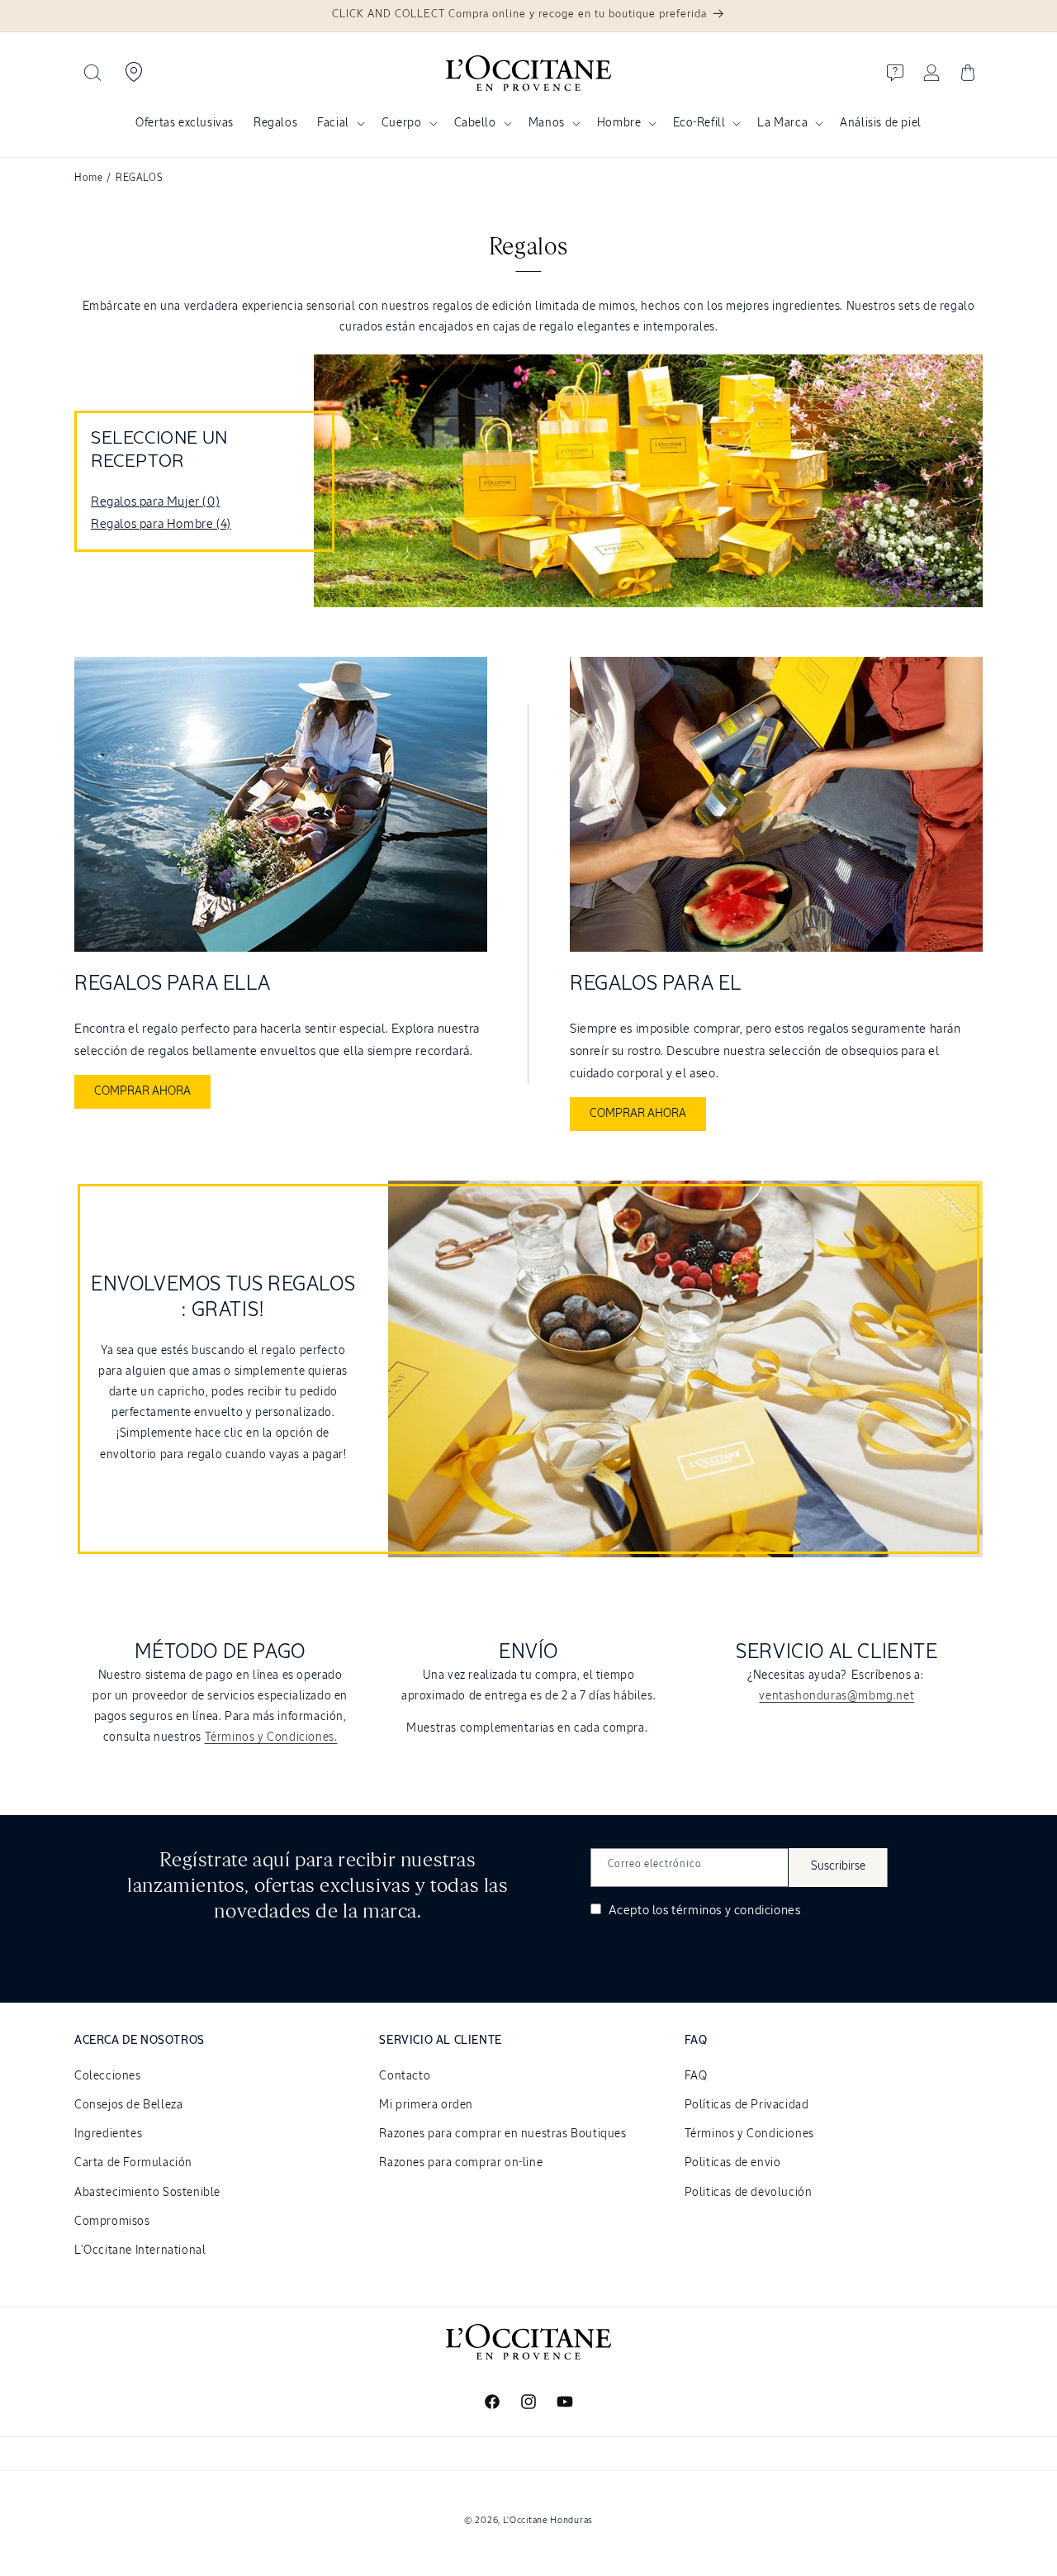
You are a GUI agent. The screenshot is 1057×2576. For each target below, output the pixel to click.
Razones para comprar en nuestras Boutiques (502, 2134)
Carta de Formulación (133, 2163)
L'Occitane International (140, 2250)
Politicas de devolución (749, 2193)
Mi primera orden (426, 2105)
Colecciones (108, 2076)
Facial (333, 123)
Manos (547, 123)
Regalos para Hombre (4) (161, 524)
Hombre (619, 123)
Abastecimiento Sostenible (147, 2193)
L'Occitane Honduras (548, 2520)
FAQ (696, 2076)
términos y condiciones (736, 1911)
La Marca (782, 123)
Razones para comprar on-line (461, 2163)
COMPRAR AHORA (142, 1091)
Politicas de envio (733, 2163)
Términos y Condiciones (749, 2134)
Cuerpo (402, 123)
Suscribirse (838, 1866)
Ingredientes (108, 2134)
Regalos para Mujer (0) (155, 502)
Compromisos (112, 2222)
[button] (92, 73)
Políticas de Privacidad (747, 2105)
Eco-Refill (699, 123)
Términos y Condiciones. (271, 1737)
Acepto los (703, 1911)
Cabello (475, 123)
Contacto (405, 2076)
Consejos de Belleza (128, 2105)
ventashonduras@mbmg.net (837, 1696)
